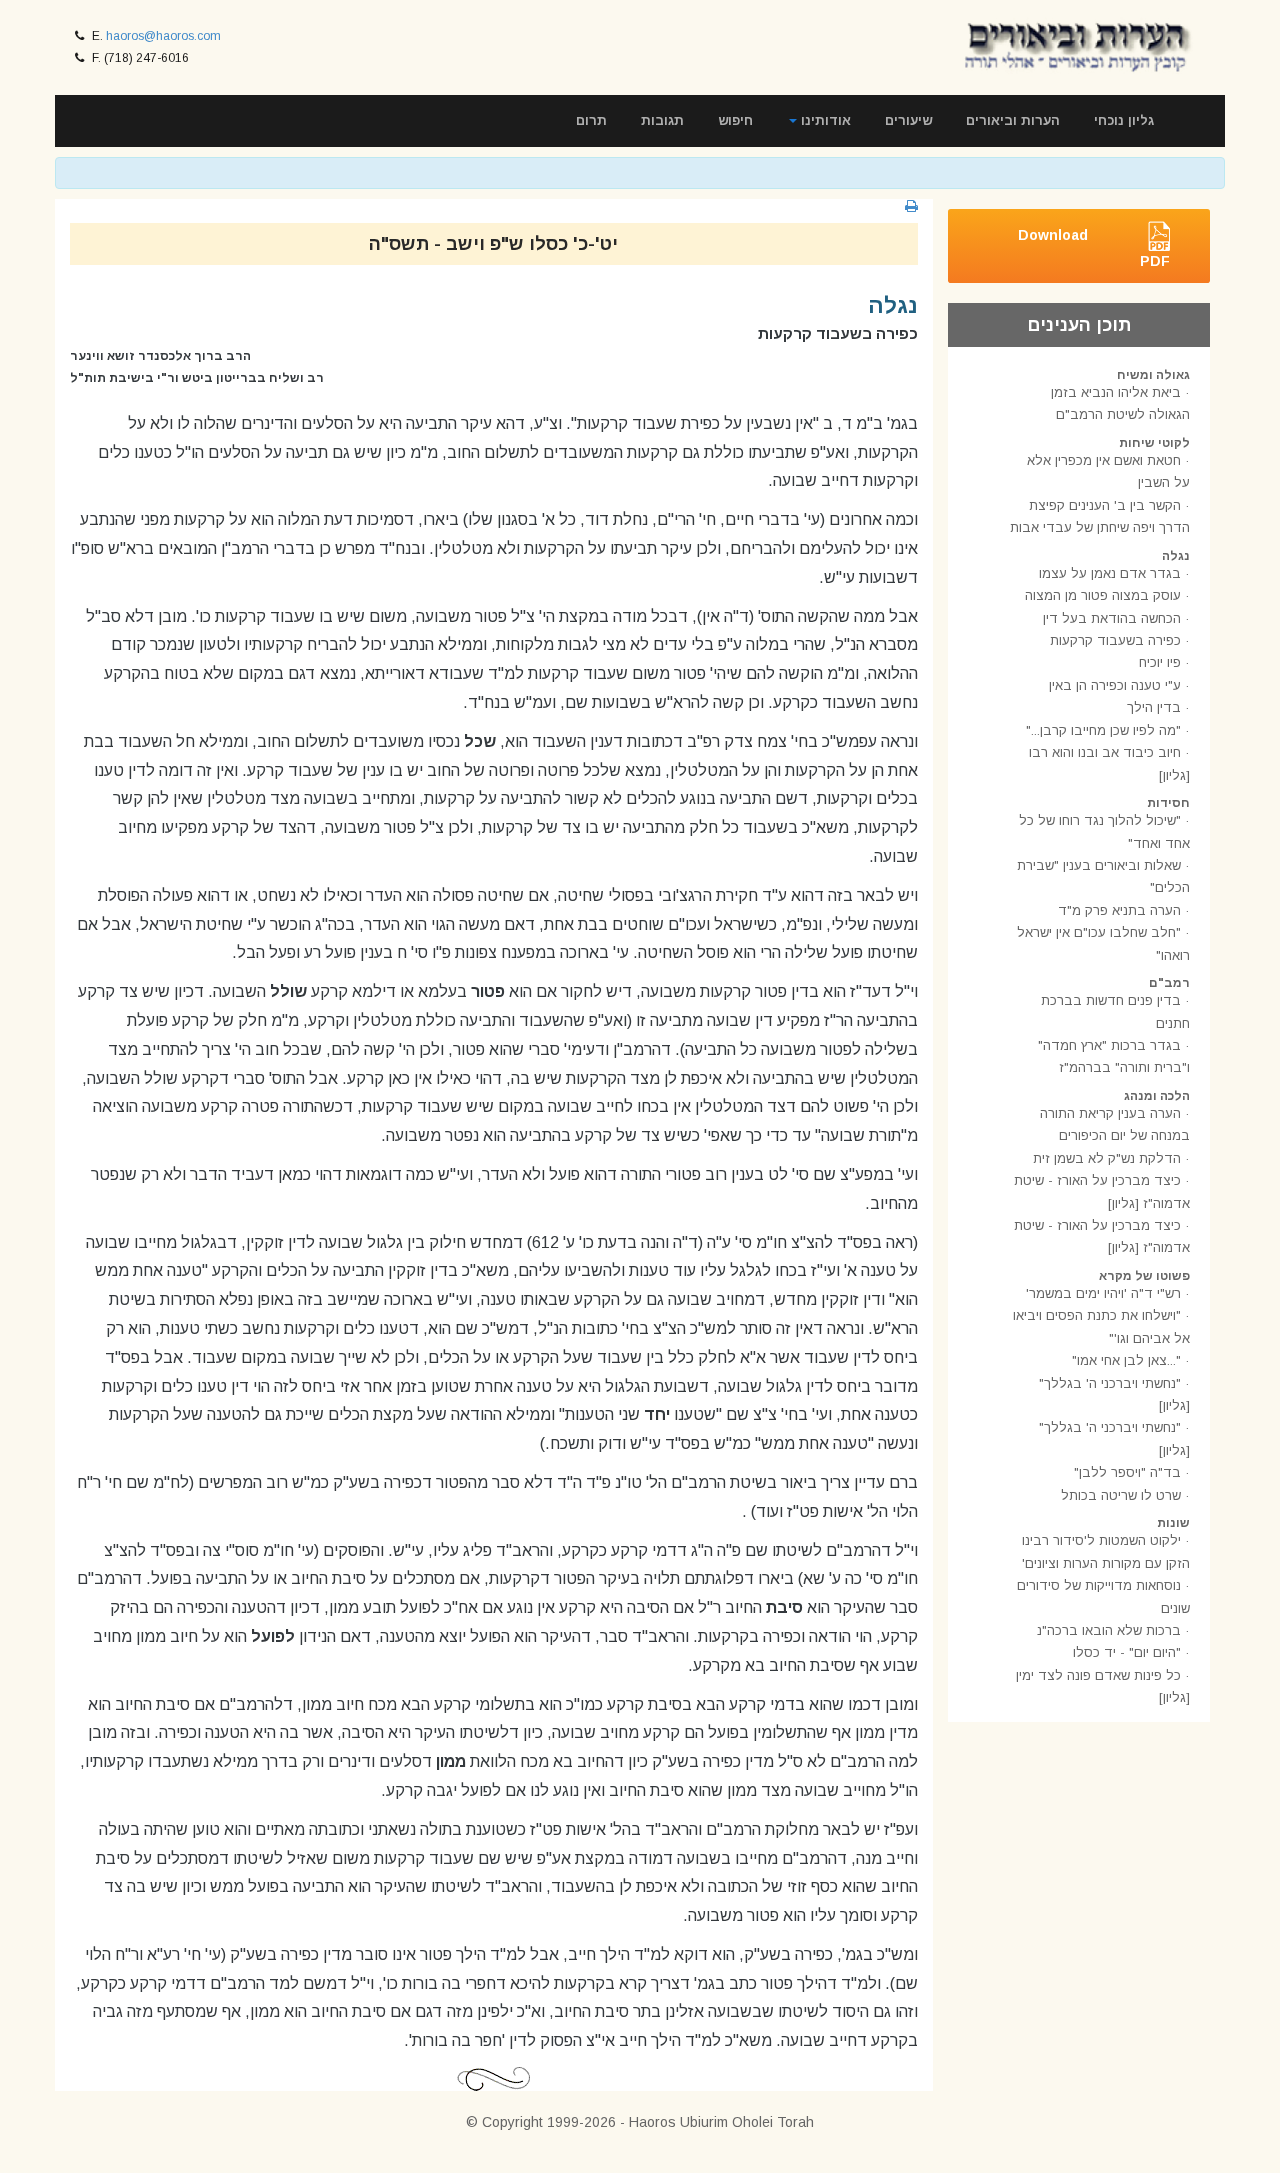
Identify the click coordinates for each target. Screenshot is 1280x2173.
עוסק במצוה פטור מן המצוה (1103, 595)
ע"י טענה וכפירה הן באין (1115, 685)
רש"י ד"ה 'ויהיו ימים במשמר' (1103, 1293)
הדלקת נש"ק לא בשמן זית (1107, 1158)
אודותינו (824, 120)
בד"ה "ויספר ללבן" (1127, 1472)
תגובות (662, 120)
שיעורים (908, 120)
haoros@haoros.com (163, 36)
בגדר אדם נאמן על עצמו (1110, 573)
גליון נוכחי (1124, 120)
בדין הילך (1154, 707)
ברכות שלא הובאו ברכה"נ (1109, 1630)
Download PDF (1094, 248)
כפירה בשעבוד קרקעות (1115, 640)
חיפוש (735, 120)
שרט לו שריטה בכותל (1121, 1495)
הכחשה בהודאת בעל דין (1112, 618)
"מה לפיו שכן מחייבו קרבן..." (1103, 730)
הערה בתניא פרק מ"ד (1119, 910)
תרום (591, 120)
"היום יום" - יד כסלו (1127, 1652)
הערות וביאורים (1013, 120)
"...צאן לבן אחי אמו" (1126, 1360)
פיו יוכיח (1160, 662)
